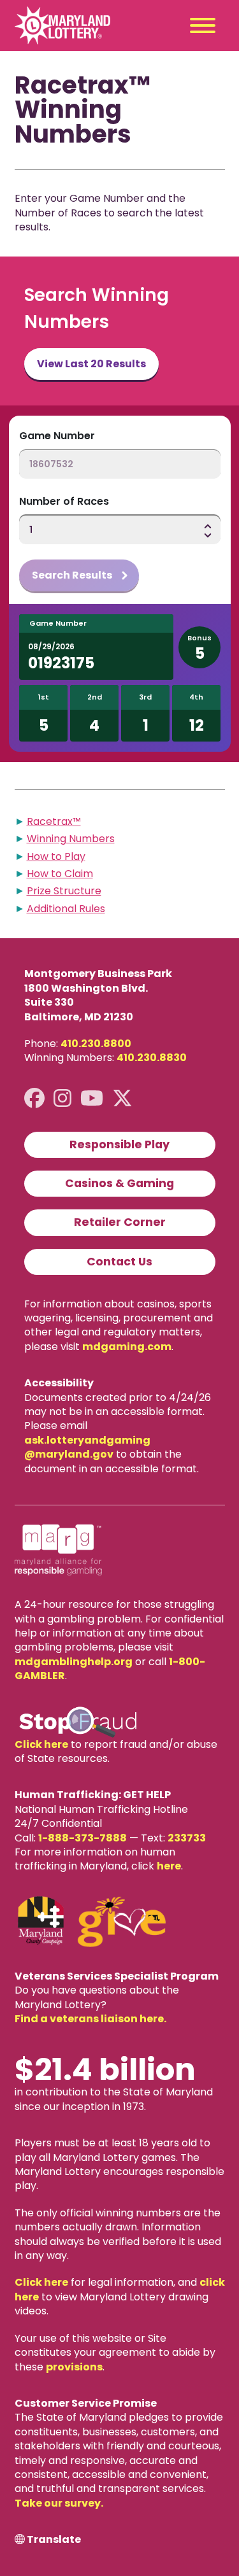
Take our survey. (59, 2503)
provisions (74, 2367)
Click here (41, 1744)
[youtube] (92, 1098)
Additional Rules (66, 909)
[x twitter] (122, 1098)
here (169, 1866)
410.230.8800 (96, 1044)
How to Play (56, 856)
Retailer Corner (120, 1222)
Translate (54, 2540)
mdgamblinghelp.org (74, 1662)
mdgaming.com (127, 1347)
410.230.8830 (152, 1058)
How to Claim (60, 874)
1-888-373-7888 (83, 1838)
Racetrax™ (54, 821)
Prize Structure (64, 891)
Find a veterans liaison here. (91, 2019)
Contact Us (119, 1262)
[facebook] (34, 1098)
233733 (187, 1838)
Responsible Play (119, 1144)
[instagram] (62, 1098)
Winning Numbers (71, 839)
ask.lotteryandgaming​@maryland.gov (87, 1447)
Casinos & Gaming (119, 1183)
